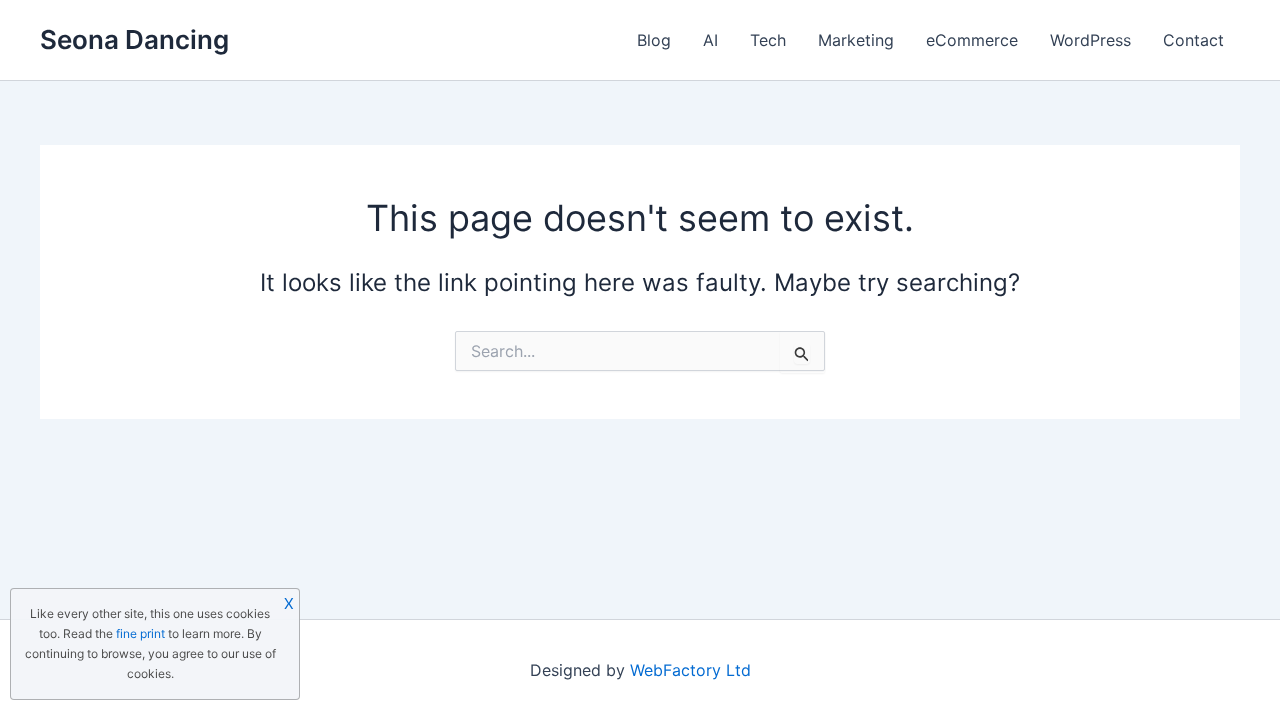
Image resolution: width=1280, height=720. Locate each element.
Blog (654, 40)
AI (710, 40)
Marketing (856, 40)
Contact (1193, 40)
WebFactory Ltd (690, 670)
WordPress (1090, 40)
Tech (768, 40)
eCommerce (972, 40)
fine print (140, 633)
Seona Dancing (134, 39)
